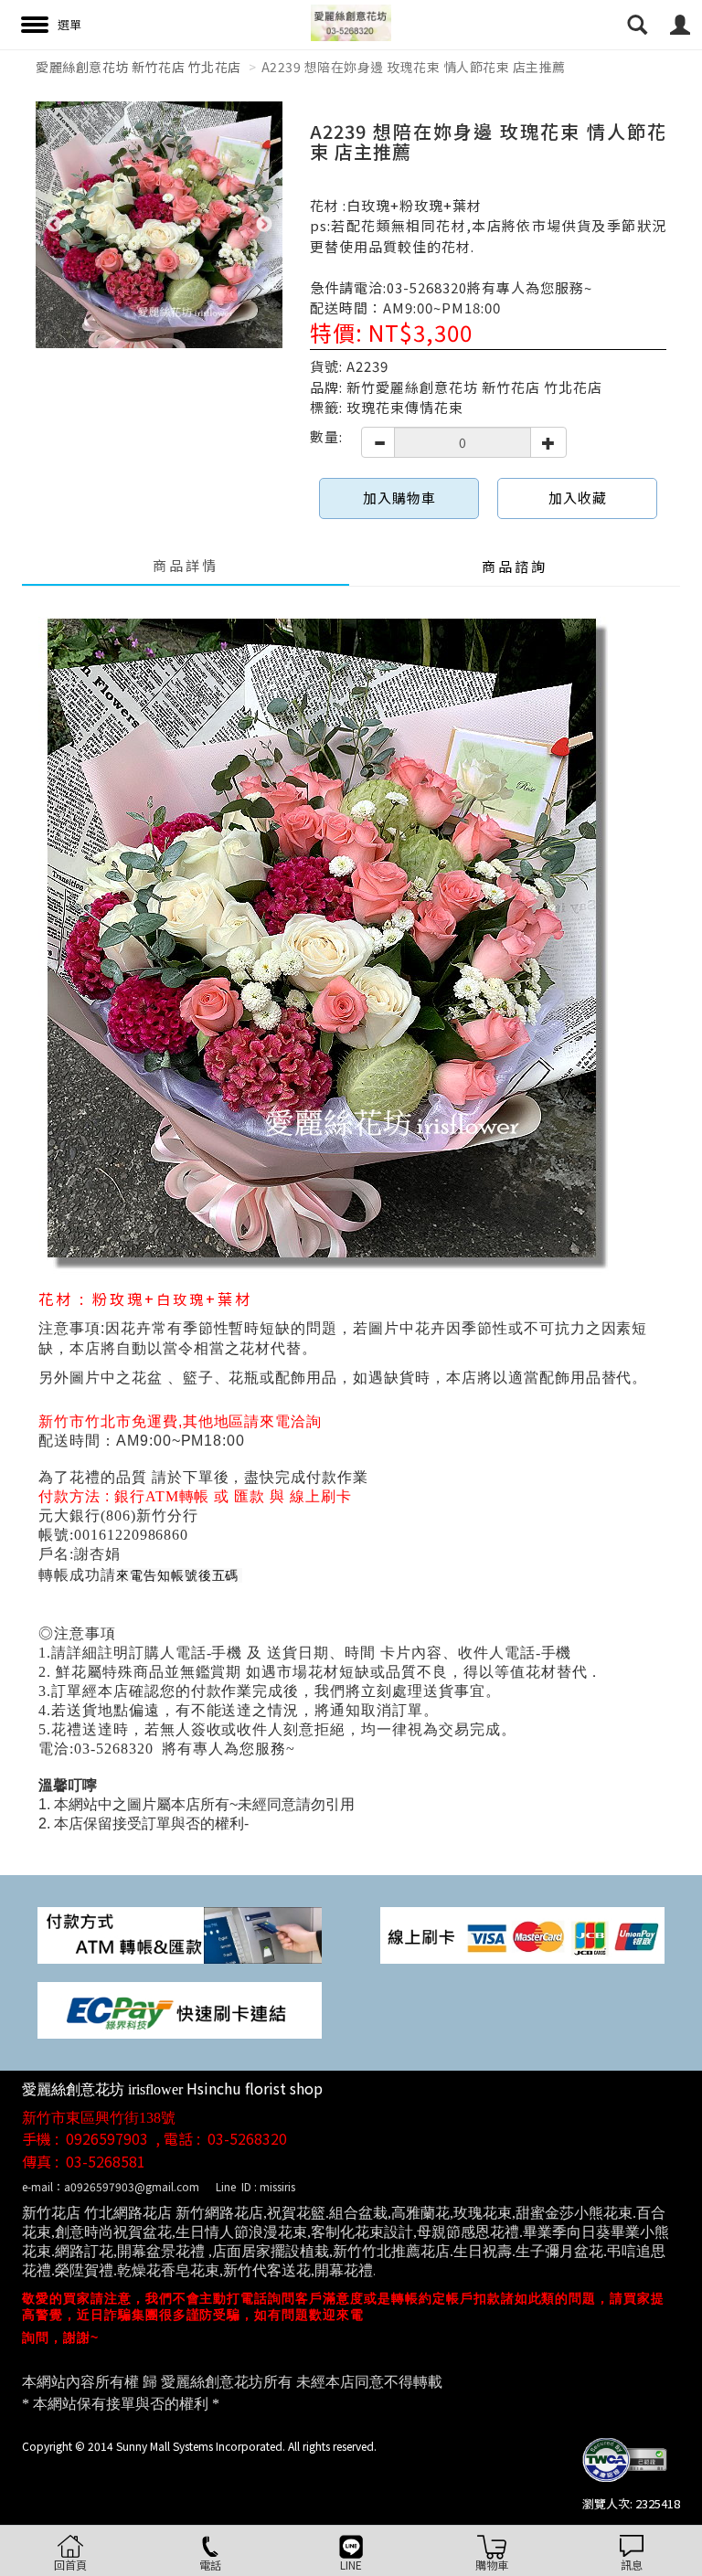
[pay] (180, 1934)
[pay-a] (522, 1934)
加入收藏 (578, 498)
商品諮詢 (515, 566)
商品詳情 (186, 565)
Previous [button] (54, 225)
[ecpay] (180, 2009)
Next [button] (264, 225)
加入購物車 (399, 498)
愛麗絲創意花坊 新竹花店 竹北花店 (138, 67)
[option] (159, 225)
